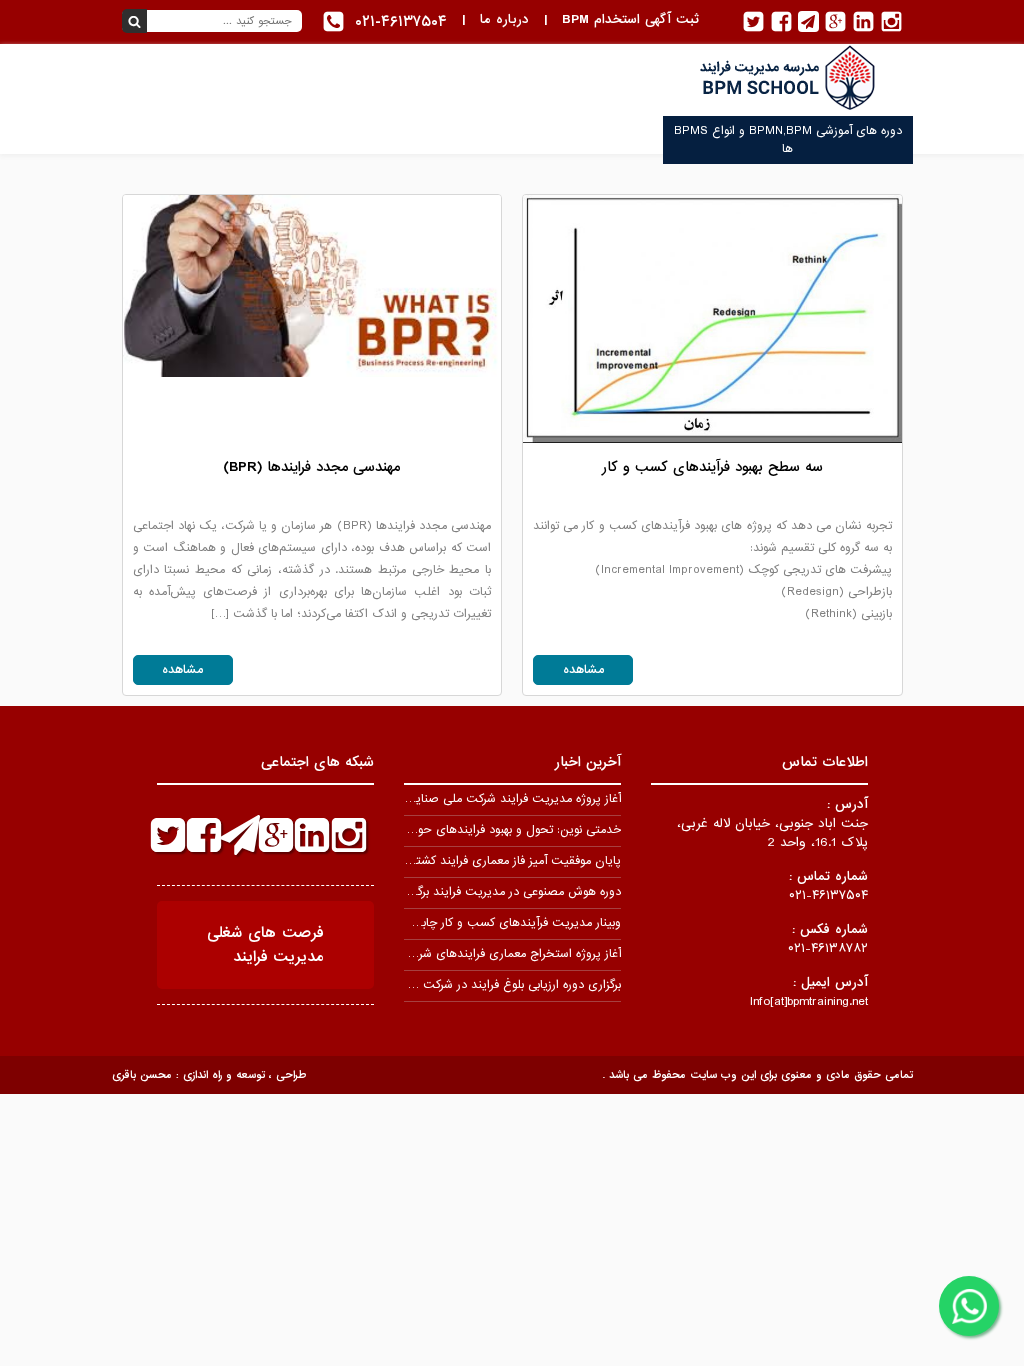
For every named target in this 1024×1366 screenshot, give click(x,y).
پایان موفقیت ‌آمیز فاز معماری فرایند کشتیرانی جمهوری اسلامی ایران (451, 861)
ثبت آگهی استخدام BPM (630, 19)
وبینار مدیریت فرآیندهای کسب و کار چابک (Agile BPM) (479, 923)
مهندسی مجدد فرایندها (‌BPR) (311, 467)
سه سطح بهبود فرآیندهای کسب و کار (712, 467)
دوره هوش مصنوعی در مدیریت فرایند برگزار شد (504, 892)
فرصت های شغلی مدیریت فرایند (265, 945)
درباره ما (504, 19)
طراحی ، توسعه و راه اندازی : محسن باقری (209, 1075)
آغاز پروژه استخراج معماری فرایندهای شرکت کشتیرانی (487, 954)
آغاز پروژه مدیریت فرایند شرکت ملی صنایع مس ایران (487, 799)
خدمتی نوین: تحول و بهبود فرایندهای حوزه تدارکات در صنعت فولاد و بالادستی (428, 830)
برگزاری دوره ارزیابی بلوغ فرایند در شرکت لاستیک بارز (492, 985)
